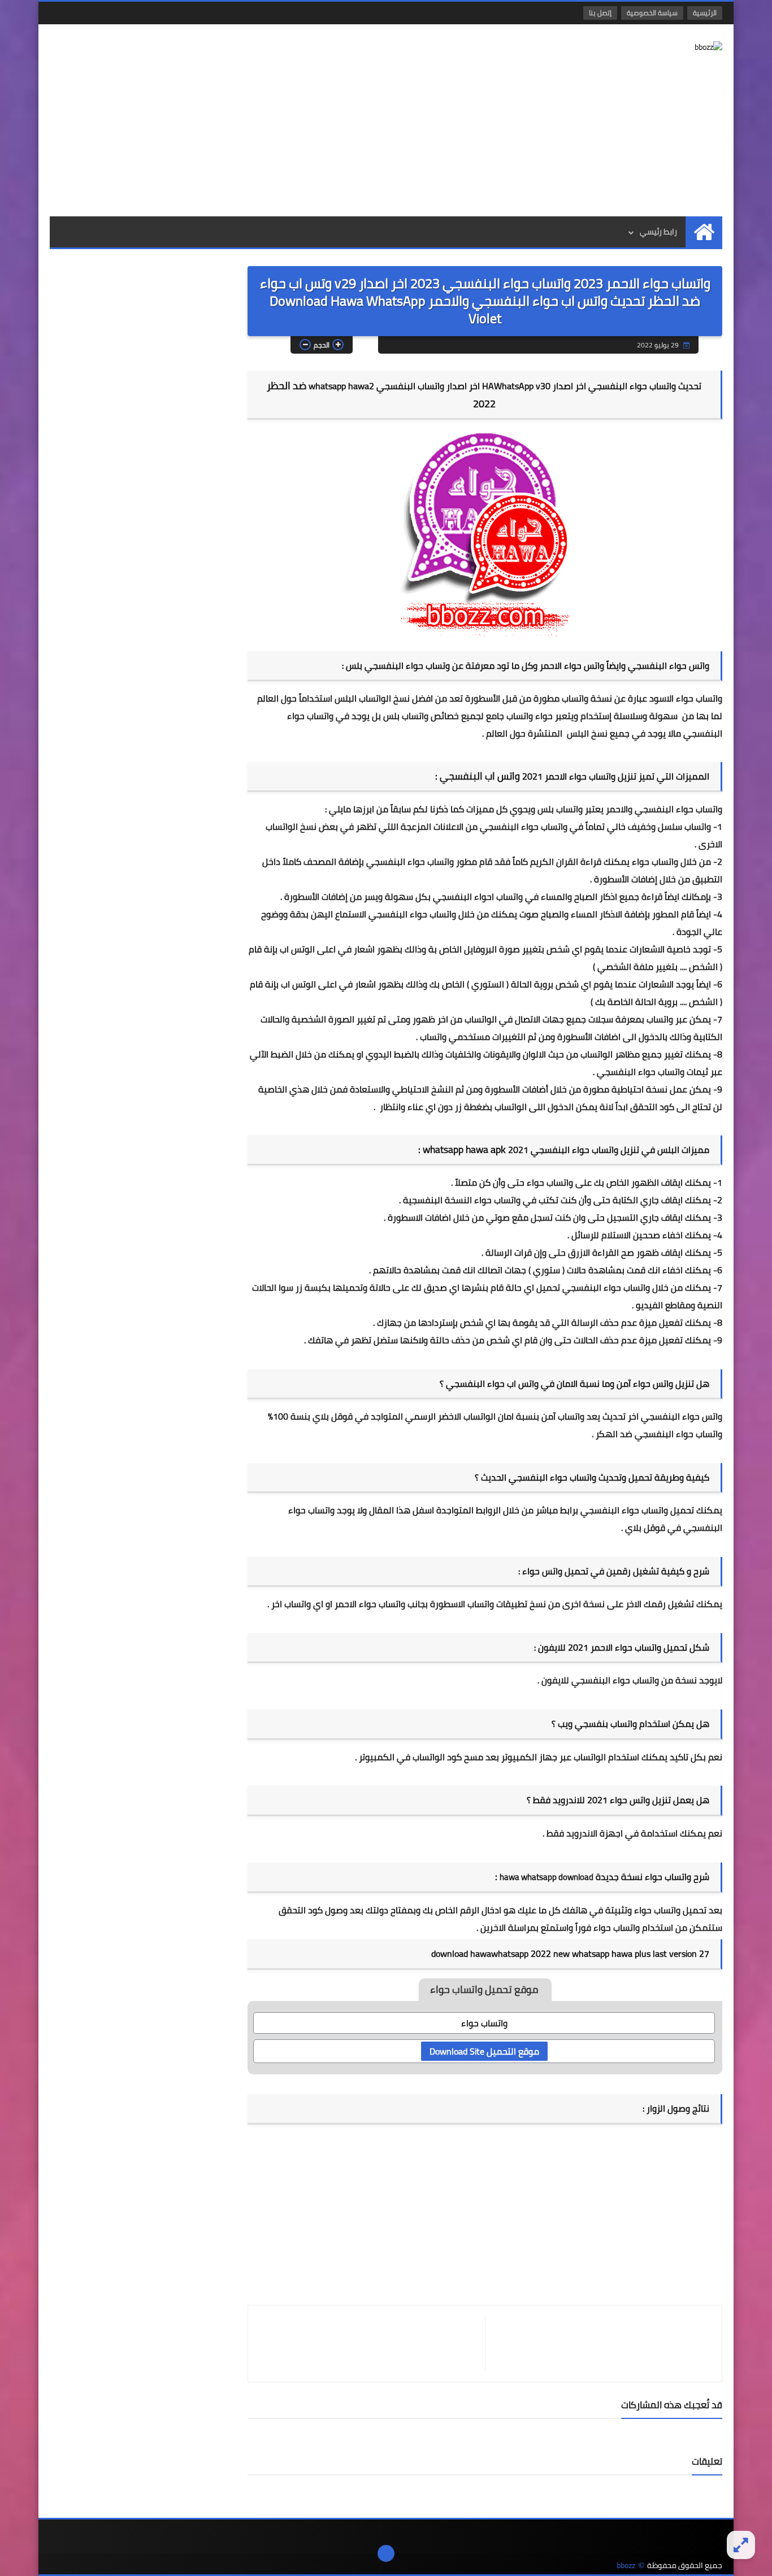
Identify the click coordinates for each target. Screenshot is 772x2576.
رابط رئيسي (658, 232)
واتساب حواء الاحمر (370, 1604)
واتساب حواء (550, 1182)
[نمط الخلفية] (741, 2545)
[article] (372, 2344)
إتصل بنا (600, 13)
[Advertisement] (255, 120)
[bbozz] (640, 47)
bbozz (626, 2566)
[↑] (386, 2553)
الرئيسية (705, 13)
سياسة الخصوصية (652, 13)
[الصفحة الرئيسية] (704, 232)
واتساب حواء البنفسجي (641, 1072)
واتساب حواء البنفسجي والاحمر (664, 809)
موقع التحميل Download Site (484, 2051)
